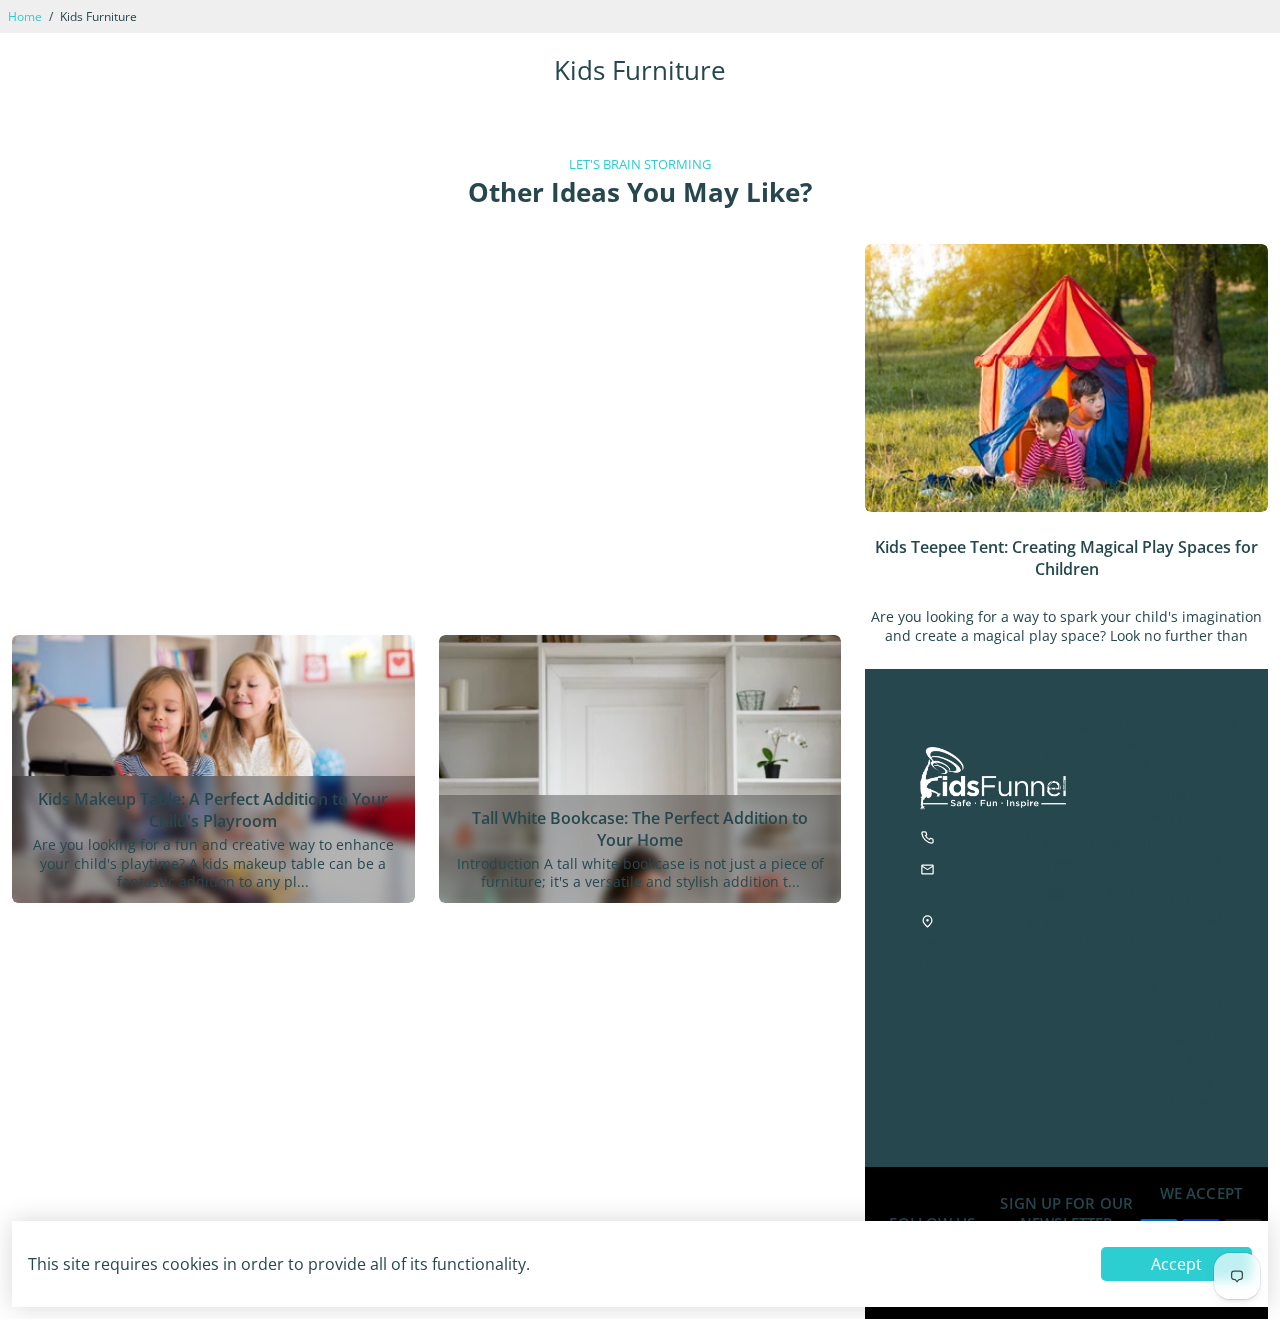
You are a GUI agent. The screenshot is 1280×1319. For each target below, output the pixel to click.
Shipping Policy (1138, 853)
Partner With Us (1071, 933)
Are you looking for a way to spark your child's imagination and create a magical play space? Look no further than (1066, 626)
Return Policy (1131, 901)
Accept (1176, 1264)
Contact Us (1081, 894)
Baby (1061, 816)
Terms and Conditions (1144, 805)
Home (25, 16)
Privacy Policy (1131, 997)
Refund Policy (1132, 949)
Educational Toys (1084, 855)
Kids (1059, 786)
